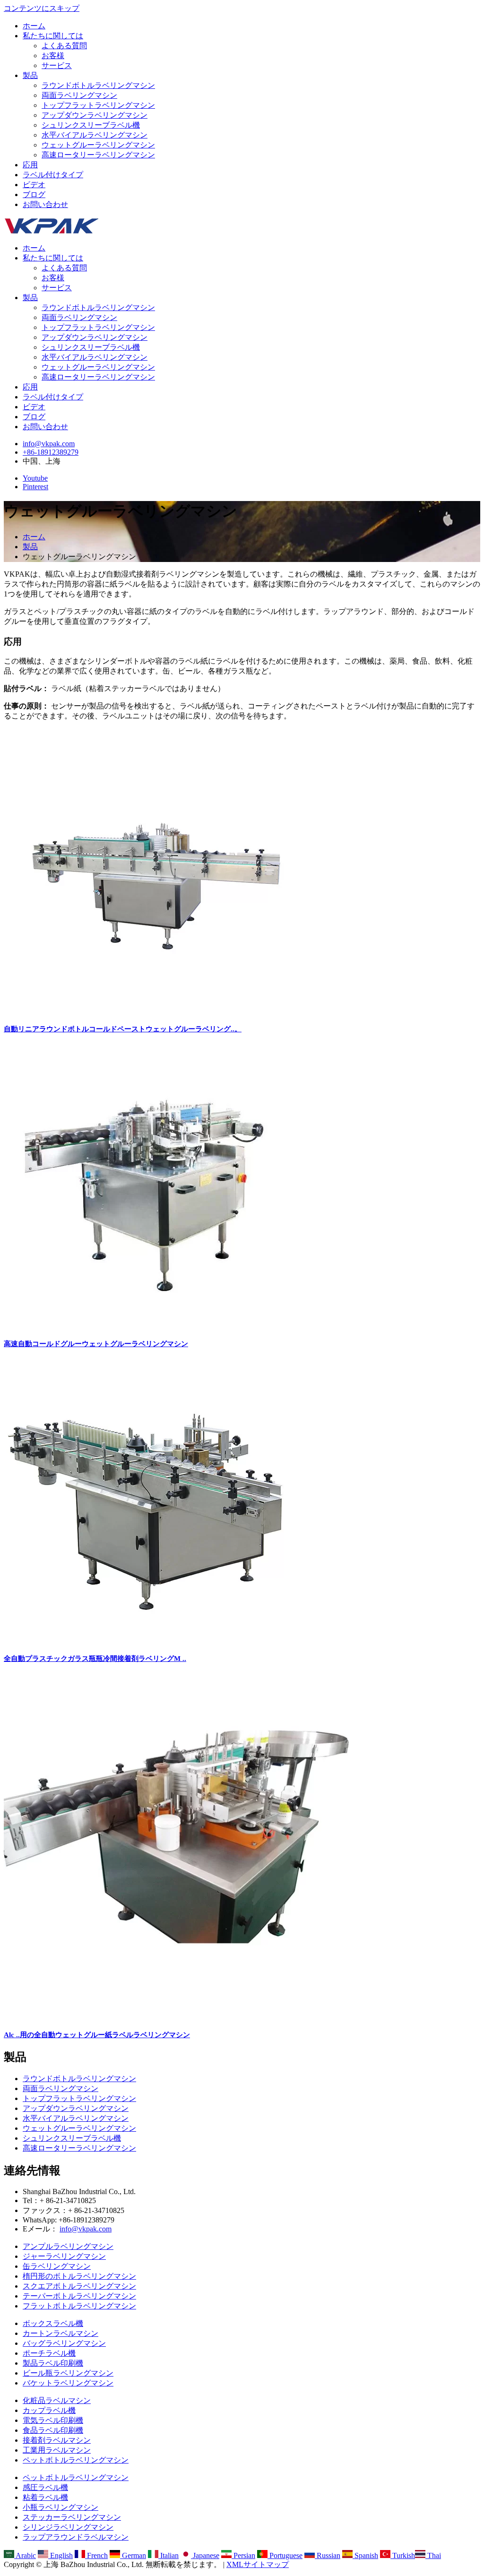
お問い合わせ (45, 204)
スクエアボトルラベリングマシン (79, 2286)
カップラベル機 (49, 2410)
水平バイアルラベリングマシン (95, 135)
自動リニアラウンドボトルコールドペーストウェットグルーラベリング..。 (123, 1029)
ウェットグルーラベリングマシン (98, 145)
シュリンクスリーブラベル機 (91, 125)
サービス (57, 65)
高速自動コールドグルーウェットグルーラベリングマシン (96, 1344)
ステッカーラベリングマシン (72, 2517)
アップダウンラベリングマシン (95, 115)
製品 (30, 75)
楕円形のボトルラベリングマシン (79, 2276)
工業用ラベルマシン (57, 2450)
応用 (30, 165)
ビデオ (34, 185)
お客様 (53, 56)
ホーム (34, 26)
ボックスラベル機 (53, 2323)
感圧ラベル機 (45, 2487)
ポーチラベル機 (49, 2353)
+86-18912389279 (51, 452)
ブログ (34, 194)
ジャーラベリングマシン (64, 2256)
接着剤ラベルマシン (57, 2440)
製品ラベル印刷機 (53, 2363)
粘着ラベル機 (45, 2497)
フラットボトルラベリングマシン (79, 2306)
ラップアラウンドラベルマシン (76, 2537)
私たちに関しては (53, 36)
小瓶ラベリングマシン (60, 2507)
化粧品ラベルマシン (57, 2400)
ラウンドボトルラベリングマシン (98, 85)
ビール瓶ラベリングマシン (68, 2373)
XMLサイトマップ (258, 2564)
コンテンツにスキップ (42, 8)
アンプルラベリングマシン (68, 2246)
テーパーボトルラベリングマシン (79, 2296)
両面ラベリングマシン (79, 95)
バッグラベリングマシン (64, 2343)
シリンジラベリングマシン (68, 2527)
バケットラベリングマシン (68, 2383)
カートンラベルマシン (60, 2333)
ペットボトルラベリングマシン (76, 2460)
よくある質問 (64, 46)
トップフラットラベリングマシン (98, 105)
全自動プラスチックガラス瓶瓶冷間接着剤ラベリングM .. (95, 1659)
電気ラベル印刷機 (53, 2420)
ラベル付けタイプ (53, 175)
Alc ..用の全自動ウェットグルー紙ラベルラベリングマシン (97, 2035)
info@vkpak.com (49, 444)
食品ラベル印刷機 (53, 2430)
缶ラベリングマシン (57, 2266)
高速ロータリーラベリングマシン (98, 155)
